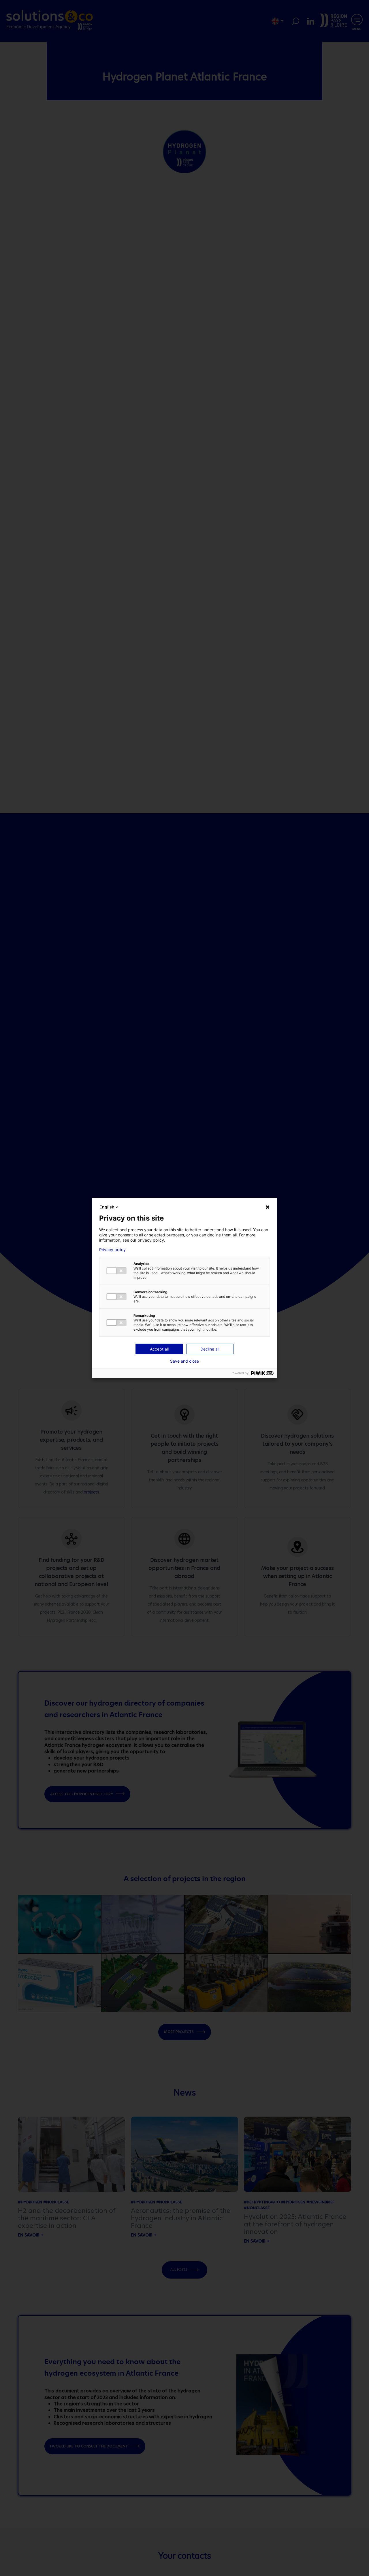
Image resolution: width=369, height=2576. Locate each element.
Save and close (184, 1361)
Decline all (210, 1349)
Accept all (159, 1349)
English (107, 1207)
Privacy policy (112, 1250)
